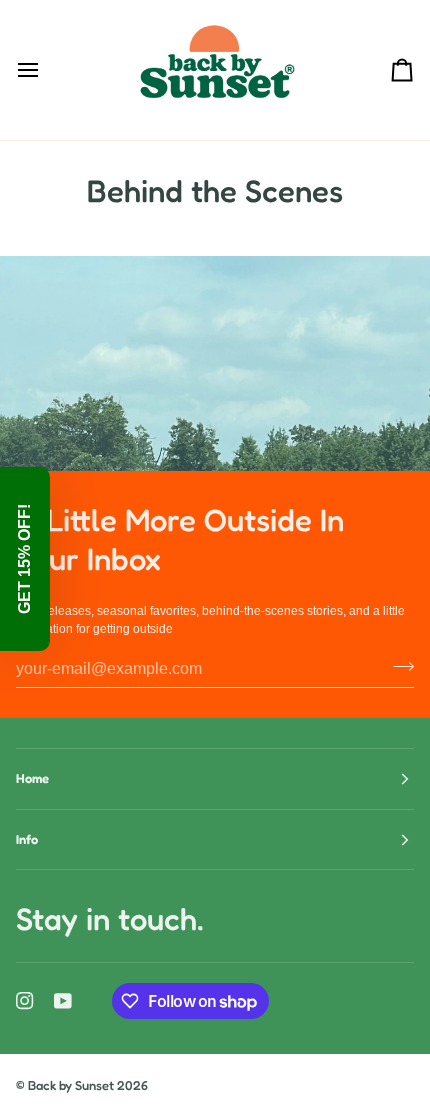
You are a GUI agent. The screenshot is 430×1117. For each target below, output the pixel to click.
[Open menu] (46, 70)
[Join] (397, 666)
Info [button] (27, 839)
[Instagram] (25, 1001)
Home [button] (32, 778)
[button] (25, 559)
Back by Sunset (71, 1085)
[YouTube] (63, 1001)
